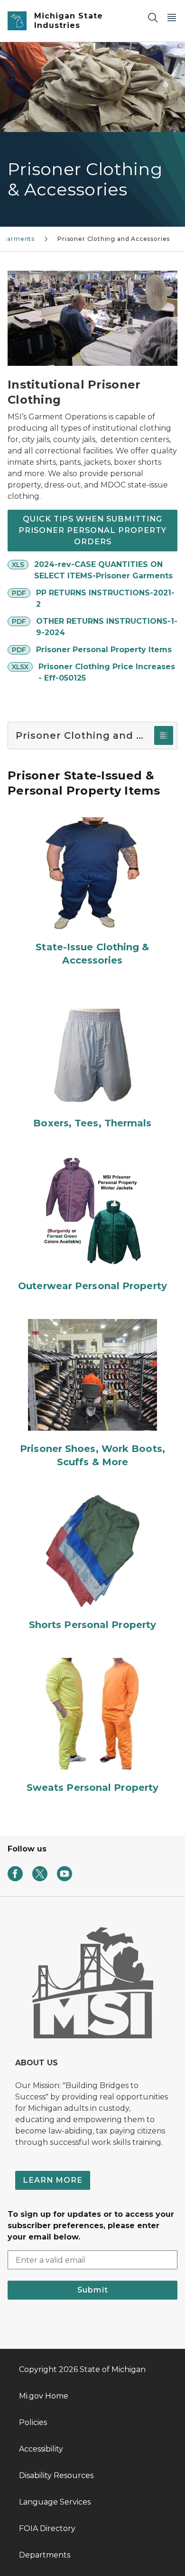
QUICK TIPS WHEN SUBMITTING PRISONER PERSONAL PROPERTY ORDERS (92, 530)
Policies (33, 2422)
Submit (93, 2290)
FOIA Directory (47, 2528)
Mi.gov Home (44, 2396)
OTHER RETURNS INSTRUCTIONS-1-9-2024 (107, 627)
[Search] (153, 17)
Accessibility (41, 2449)
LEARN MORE (53, 2180)
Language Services (55, 2502)
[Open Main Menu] (172, 17)
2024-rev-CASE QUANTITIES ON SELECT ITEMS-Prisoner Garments (103, 570)
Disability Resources (56, 2475)
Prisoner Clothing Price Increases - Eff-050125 (107, 672)
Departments (45, 2555)
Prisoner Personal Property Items (104, 650)
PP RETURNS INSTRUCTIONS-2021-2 (105, 598)
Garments (19, 239)
